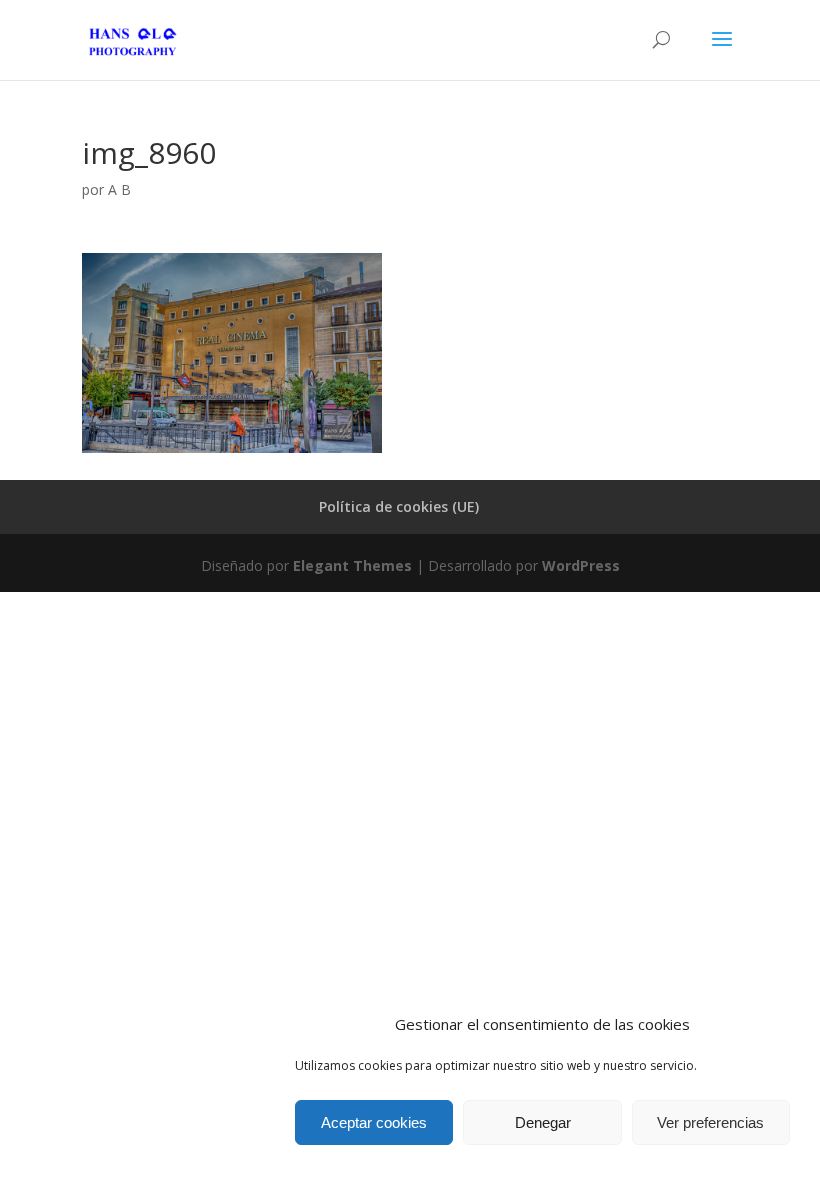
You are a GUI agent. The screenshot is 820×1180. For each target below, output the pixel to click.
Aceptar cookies (374, 1122)
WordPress (581, 565)
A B (119, 189)
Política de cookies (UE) (399, 506)
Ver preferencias (710, 1122)
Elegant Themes (352, 565)
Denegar (543, 1122)
